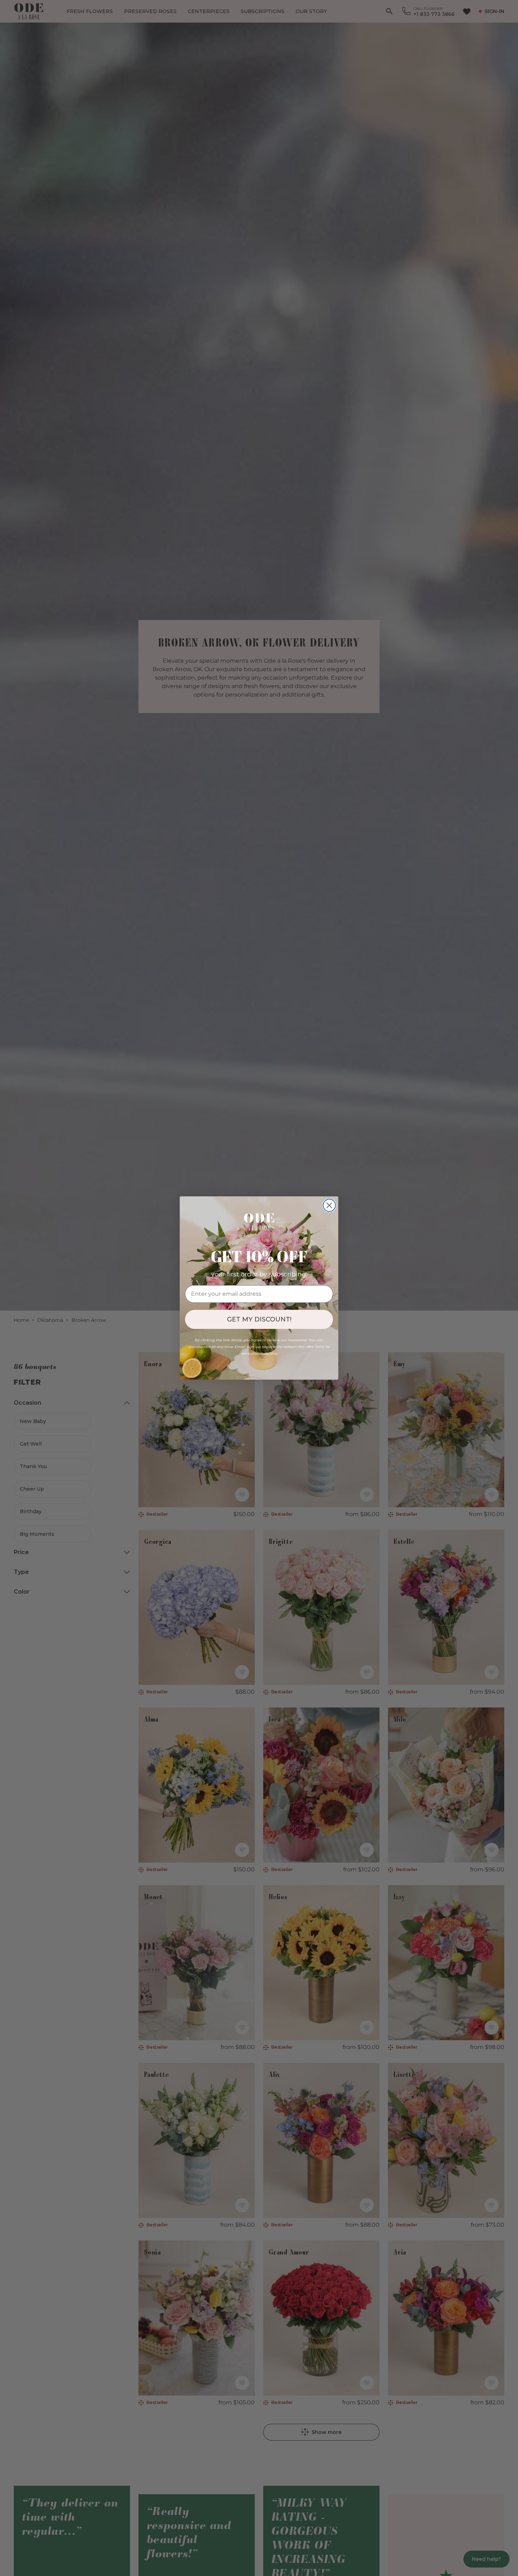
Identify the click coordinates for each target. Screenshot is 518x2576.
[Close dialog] (329, 1205)
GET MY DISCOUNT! (259, 1319)
